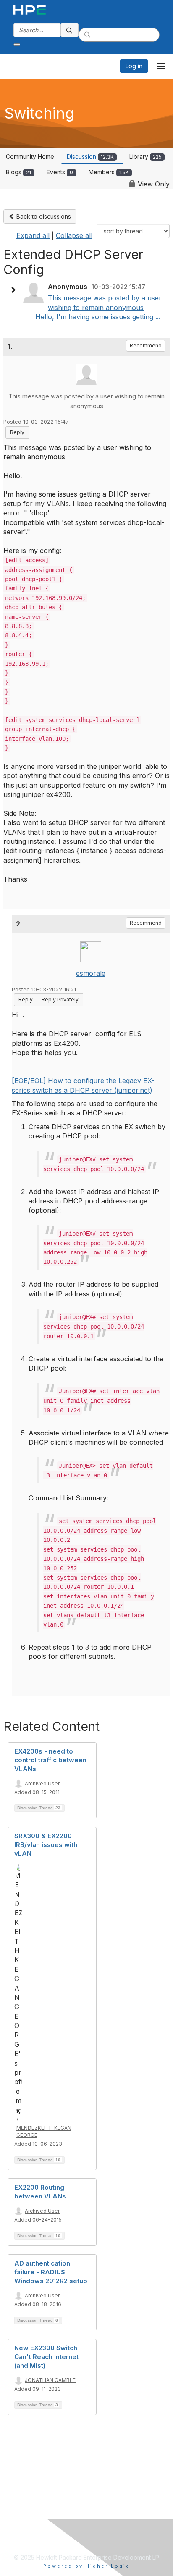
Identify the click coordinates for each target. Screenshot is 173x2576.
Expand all (33, 235)
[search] (70, 30)
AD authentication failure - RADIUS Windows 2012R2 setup (51, 2272)
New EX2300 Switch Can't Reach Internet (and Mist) (46, 2357)
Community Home (30, 156)
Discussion (90, 156)
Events (60, 172)
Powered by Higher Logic (87, 2566)
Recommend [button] (146, 345)
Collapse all (74, 235)
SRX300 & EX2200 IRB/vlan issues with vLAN (46, 1845)
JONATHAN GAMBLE (50, 2380)
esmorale (91, 973)
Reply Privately (60, 1000)
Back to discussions (43, 216)
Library (145, 156)
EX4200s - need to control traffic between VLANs (50, 1760)
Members (109, 172)
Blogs (18, 172)
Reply (17, 432)
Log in (134, 66)
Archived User (42, 1783)
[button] (15, 290)
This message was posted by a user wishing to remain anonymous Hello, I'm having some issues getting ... (98, 307)
